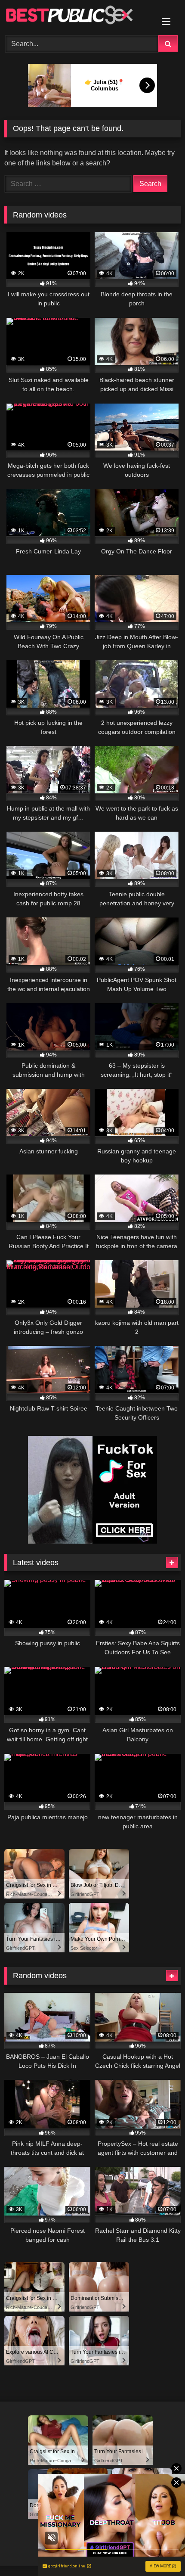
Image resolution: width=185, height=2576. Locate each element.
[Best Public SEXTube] (76, 16)
